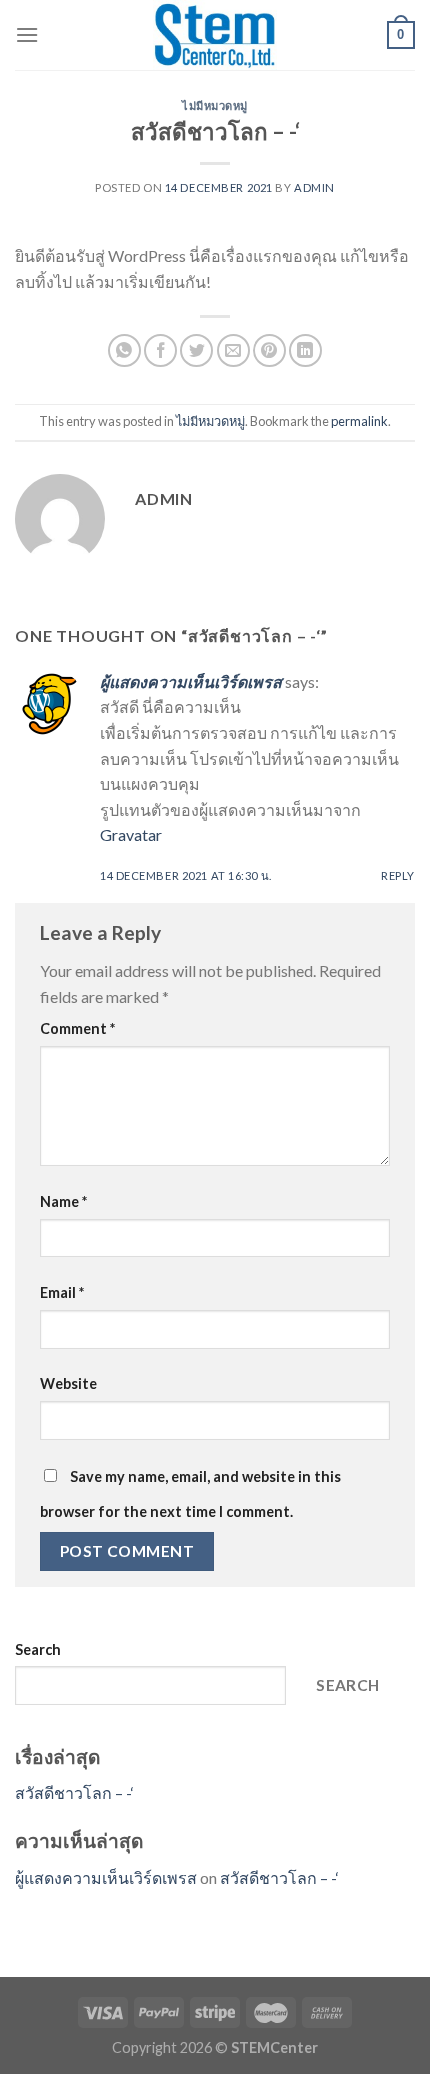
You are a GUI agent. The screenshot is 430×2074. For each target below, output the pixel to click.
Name (63, 1201)
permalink (359, 421)
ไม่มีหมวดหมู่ (215, 105)
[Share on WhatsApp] (124, 350)
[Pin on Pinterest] (269, 350)
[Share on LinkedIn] (305, 350)
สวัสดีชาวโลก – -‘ (74, 1792)
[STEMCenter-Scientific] (215, 35)
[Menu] (27, 34)
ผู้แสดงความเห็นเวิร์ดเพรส (191, 681)
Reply (398, 875)
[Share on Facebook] (160, 350)
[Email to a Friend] (233, 350)
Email (62, 1292)
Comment (77, 1028)
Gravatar (131, 834)
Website (68, 1383)
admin (314, 187)
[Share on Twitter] (196, 350)
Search (38, 1649)
